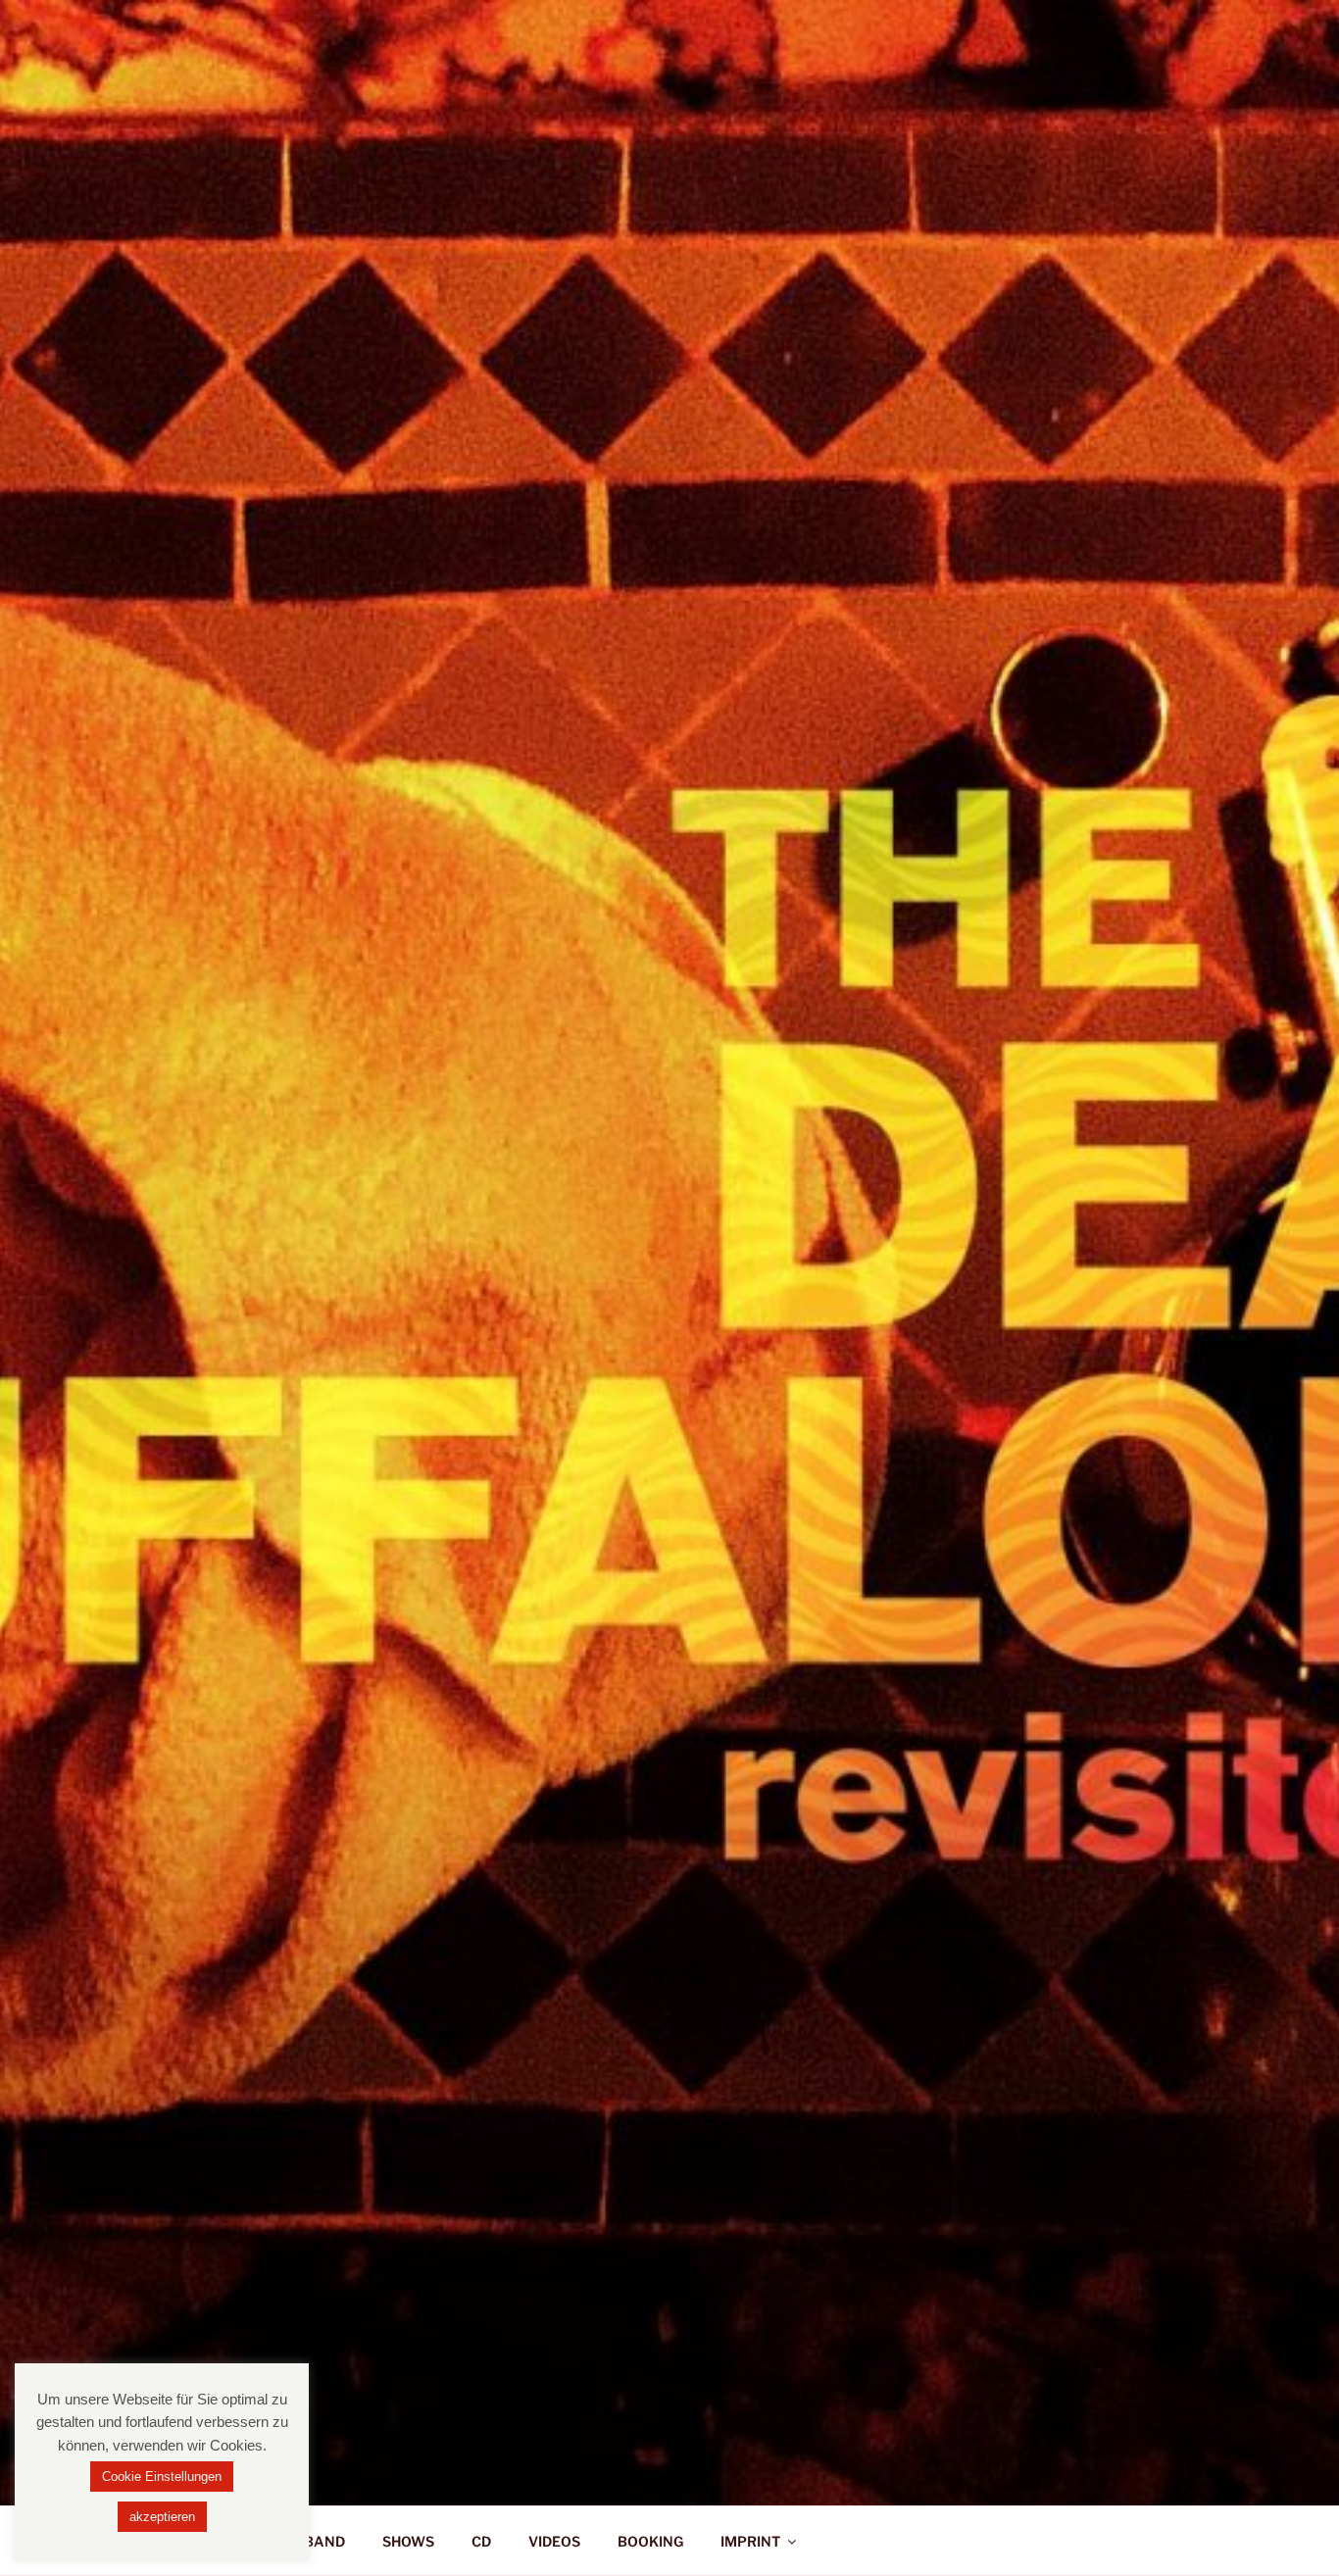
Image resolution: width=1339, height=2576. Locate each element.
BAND (324, 2541)
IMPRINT (750, 2541)
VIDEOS (554, 2541)
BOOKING (650, 2541)
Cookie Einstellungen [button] (162, 2477)
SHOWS (408, 2541)
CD (481, 2541)
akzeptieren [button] (162, 2517)
